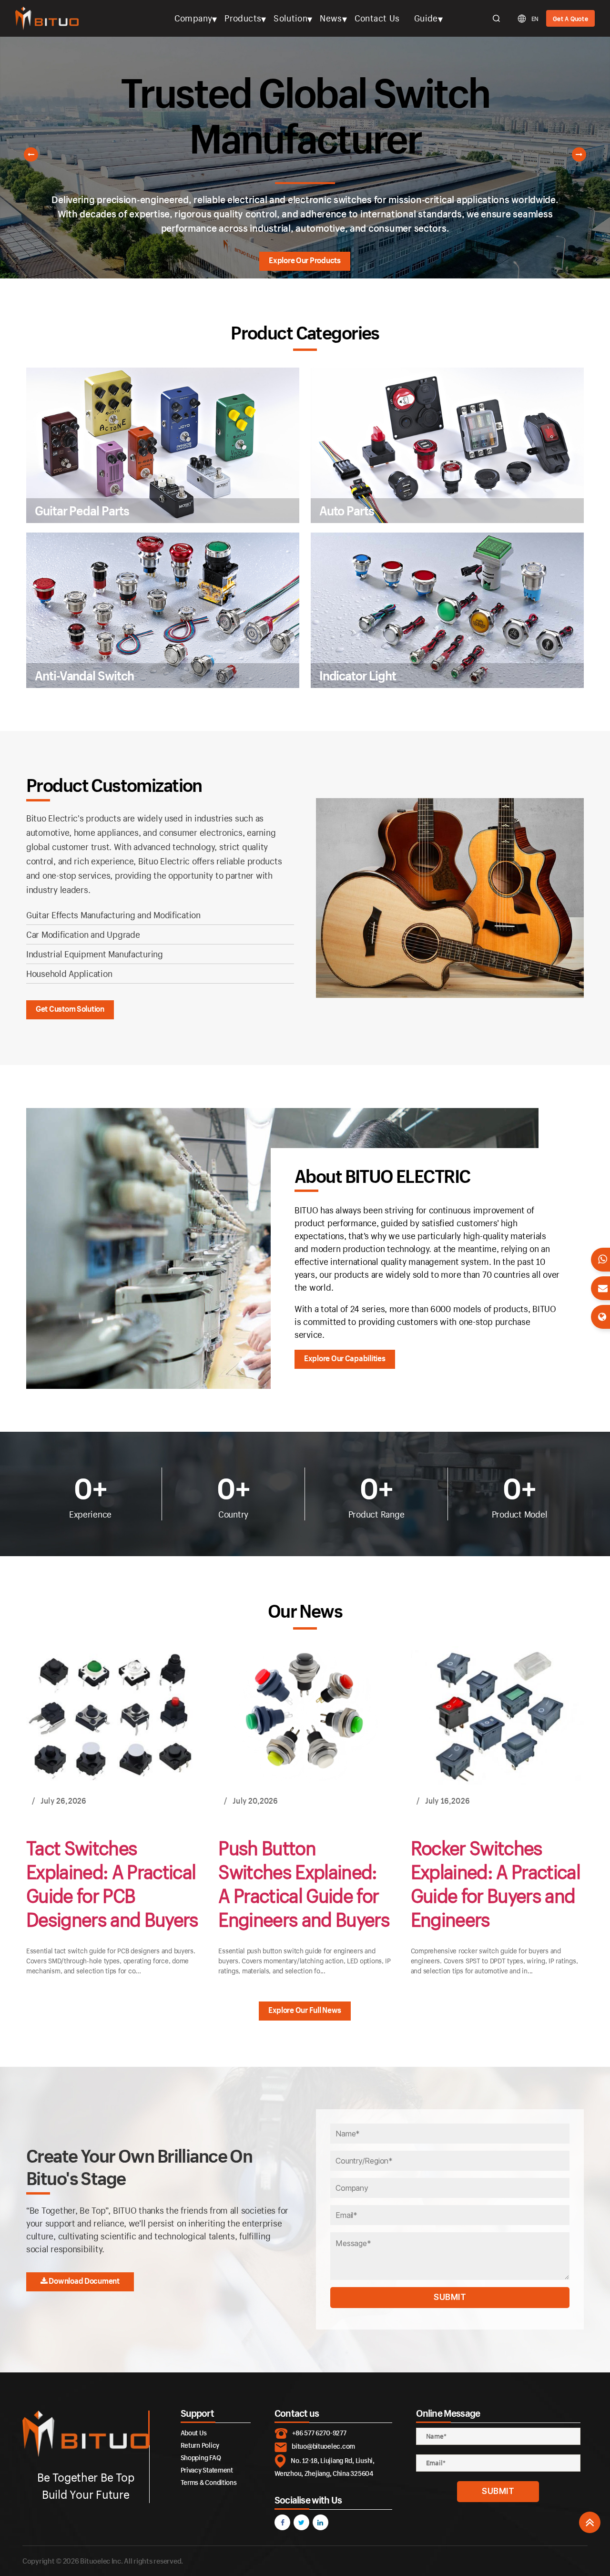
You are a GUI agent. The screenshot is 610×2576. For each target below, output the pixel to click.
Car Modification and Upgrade (83, 934)
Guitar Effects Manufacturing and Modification (113, 915)
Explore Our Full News (305, 2009)
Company (193, 18)
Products (243, 18)
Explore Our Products (305, 260)
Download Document (84, 2281)
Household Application (69, 974)
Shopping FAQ (201, 2458)
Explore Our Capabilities (345, 1359)
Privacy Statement (207, 2470)
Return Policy (200, 2445)
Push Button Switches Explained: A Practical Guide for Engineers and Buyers (304, 1883)
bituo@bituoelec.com (323, 2446)
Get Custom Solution (70, 1009)
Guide (426, 18)
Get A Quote (570, 19)
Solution (290, 18)
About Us (194, 2433)
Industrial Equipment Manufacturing (95, 954)
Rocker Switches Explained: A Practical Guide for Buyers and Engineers (495, 1883)
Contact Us (377, 18)
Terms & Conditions (209, 2482)
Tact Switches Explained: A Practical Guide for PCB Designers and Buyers (112, 1883)
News (331, 18)
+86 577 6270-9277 (319, 2433)
